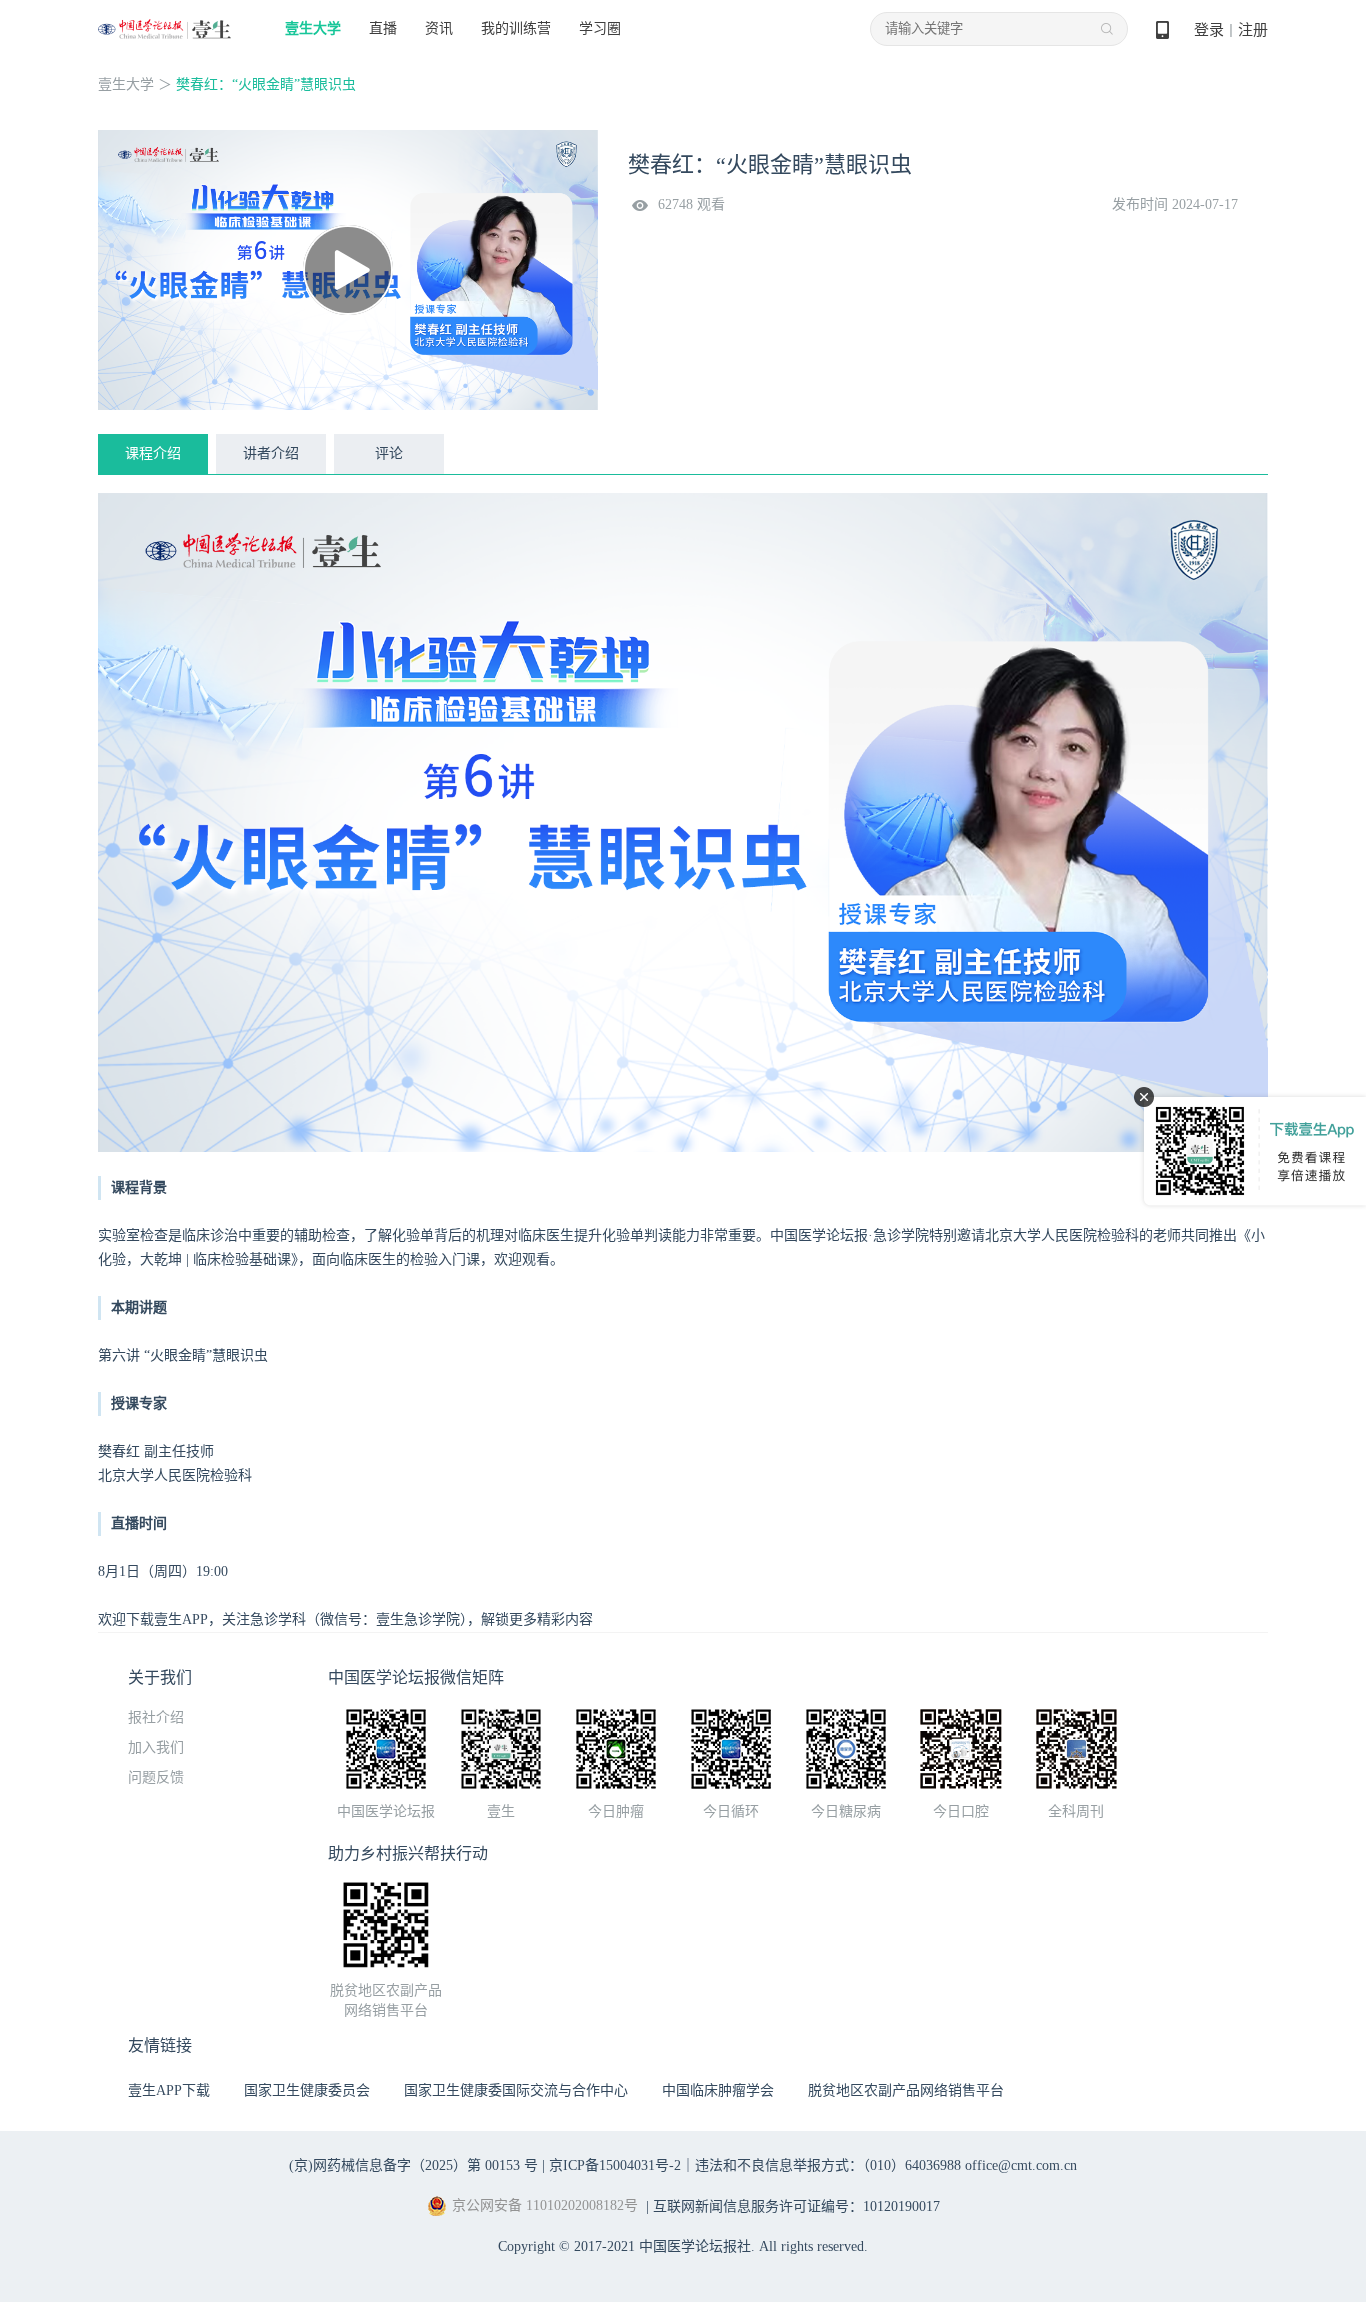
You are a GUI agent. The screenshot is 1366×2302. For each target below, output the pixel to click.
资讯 (439, 28)
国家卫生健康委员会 (307, 2090)
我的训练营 (516, 28)
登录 (1209, 30)
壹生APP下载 (169, 2090)
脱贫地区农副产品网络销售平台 (906, 2090)
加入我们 (156, 1747)
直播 (383, 28)
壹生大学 (313, 28)
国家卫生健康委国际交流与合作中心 (516, 2090)
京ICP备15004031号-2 (615, 2165)
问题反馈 (156, 1777)
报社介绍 (156, 1717)
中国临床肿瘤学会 (718, 2090)
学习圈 (600, 28)
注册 (1253, 30)
